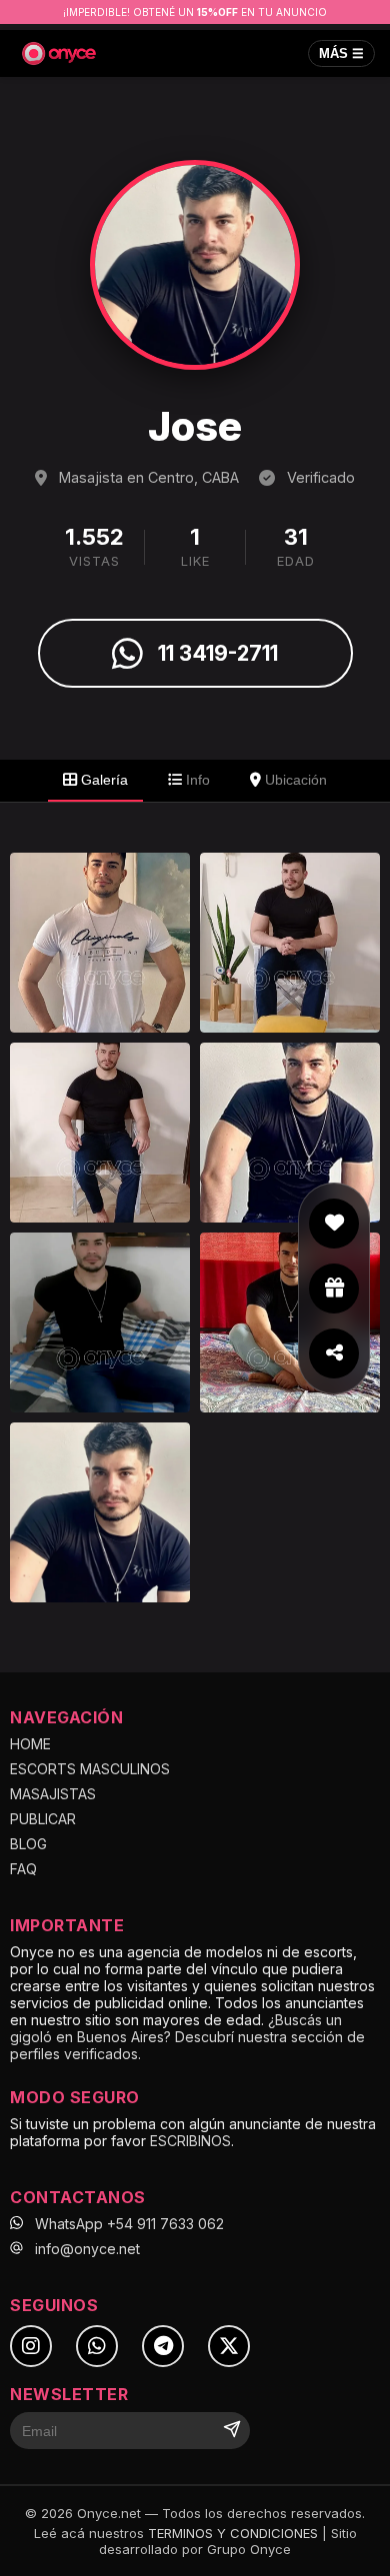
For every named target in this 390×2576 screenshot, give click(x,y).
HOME (30, 1744)
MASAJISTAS (53, 1794)
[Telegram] (163, 2346)
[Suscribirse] (232, 2431)
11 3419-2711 (218, 653)
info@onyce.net (87, 2249)
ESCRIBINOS (190, 2141)
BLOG (28, 1844)
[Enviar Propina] (334, 1288)
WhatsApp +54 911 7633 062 (129, 2224)
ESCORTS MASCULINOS (90, 1769)
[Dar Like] (334, 1224)
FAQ (23, 1869)
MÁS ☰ (341, 53)
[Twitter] (229, 2346)
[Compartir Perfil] (334, 1353)
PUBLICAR (43, 1819)
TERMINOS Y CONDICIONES (233, 2533)
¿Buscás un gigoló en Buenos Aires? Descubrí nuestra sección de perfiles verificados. (187, 2037)
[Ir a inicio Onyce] (59, 53)
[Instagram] (31, 2346)
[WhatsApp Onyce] (97, 2346)
